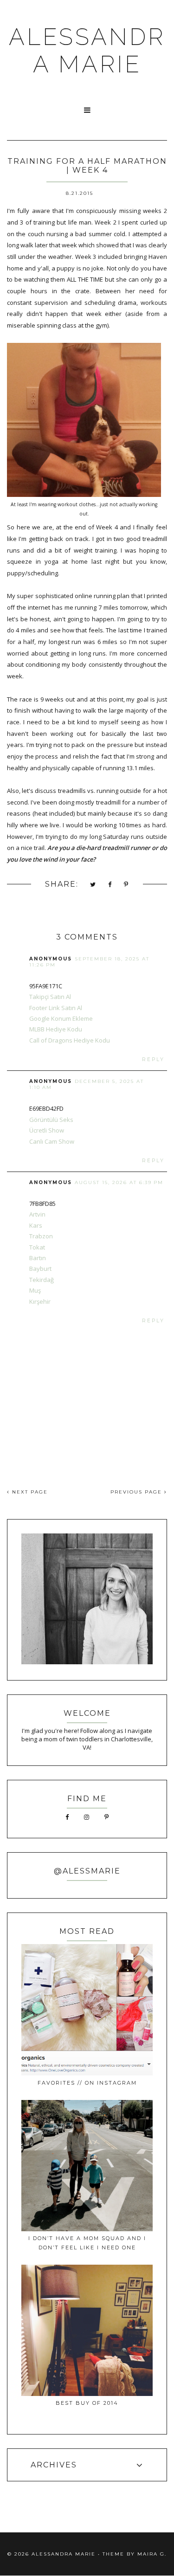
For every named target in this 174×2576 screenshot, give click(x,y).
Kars (36, 1225)
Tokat (37, 1247)
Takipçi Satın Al (50, 997)
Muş (35, 1290)
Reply (153, 1059)
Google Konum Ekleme (61, 1018)
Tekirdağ (42, 1280)
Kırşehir (40, 1301)
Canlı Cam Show (52, 1141)
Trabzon (41, 1236)
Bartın (38, 1258)
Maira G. (152, 2554)
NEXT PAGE (29, 1492)
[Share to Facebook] (110, 885)
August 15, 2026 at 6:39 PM (119, 1182)
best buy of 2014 (87, 2403)
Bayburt (40, 1269)
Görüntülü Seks (51, 1120)
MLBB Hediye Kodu (56, 1029)
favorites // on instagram (87, 2083)
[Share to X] (93, 885)
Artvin (37, 1214)
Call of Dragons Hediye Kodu (70, 1040)
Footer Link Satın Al (56, 1008)
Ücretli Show (47, 1130)
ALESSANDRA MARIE (87, 51)
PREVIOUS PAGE (137, 1492)
